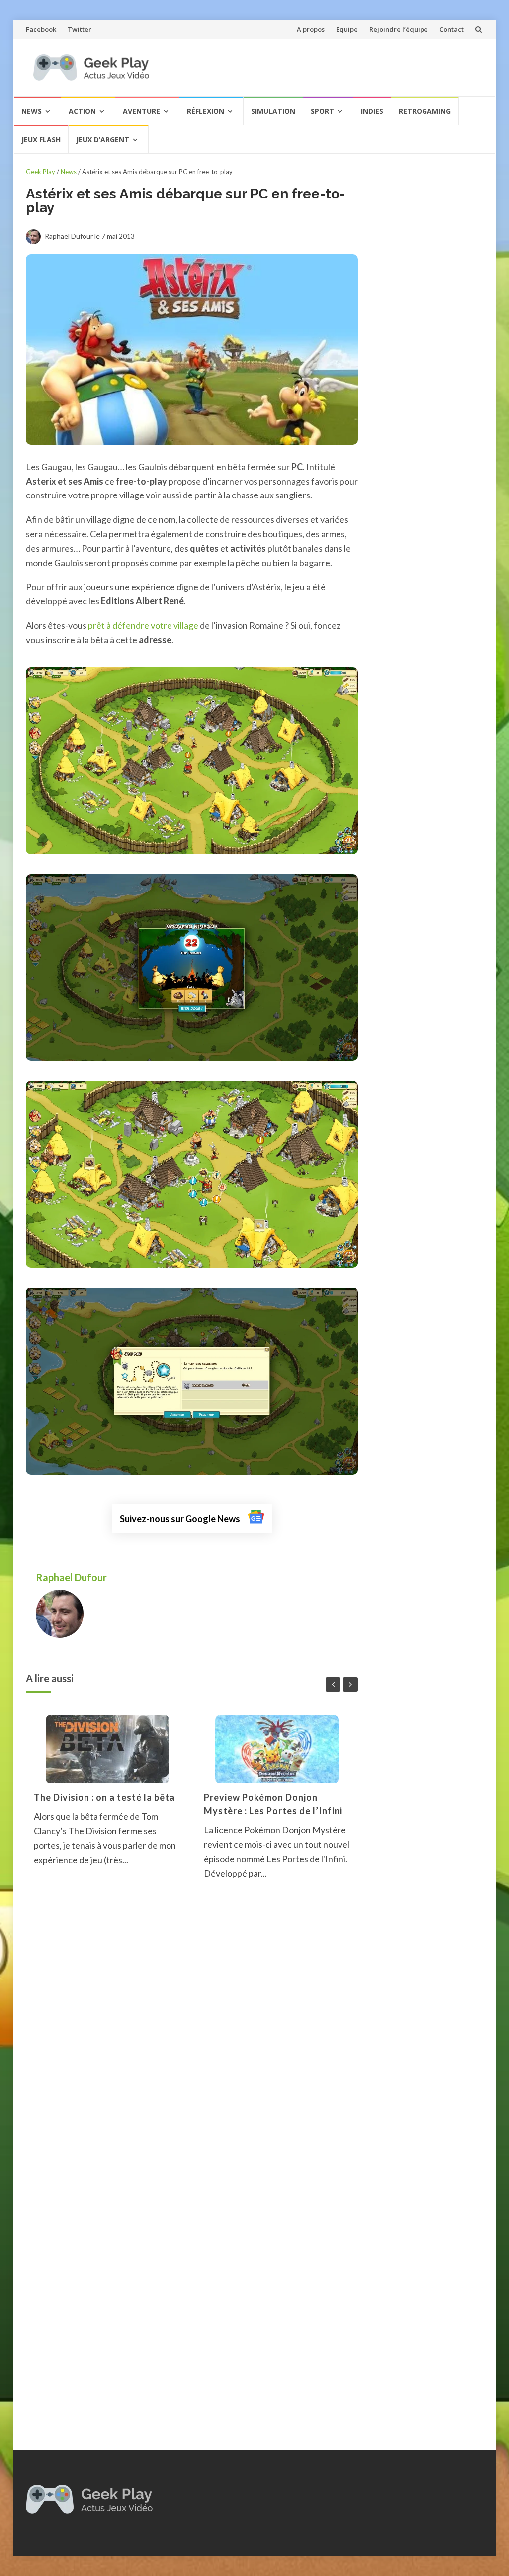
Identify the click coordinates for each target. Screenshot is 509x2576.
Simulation (273, 111)
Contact (452, 29)
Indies (372, 111)
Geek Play (41, 172)
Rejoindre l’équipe (399, 29)
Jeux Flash (41, 140)
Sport (322, 111)
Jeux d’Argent (103, 140)
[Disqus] (192, 2055)
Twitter (80, 29)
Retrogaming (425, 111)
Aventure (141, 111)
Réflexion (206, 111)
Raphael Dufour (72, 1577)
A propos (311, 29)
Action (82, 111)
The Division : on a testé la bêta (104, 1797)
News (32, 111)
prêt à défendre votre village (143, 625)
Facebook (41, 29)
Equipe (347, 29)
